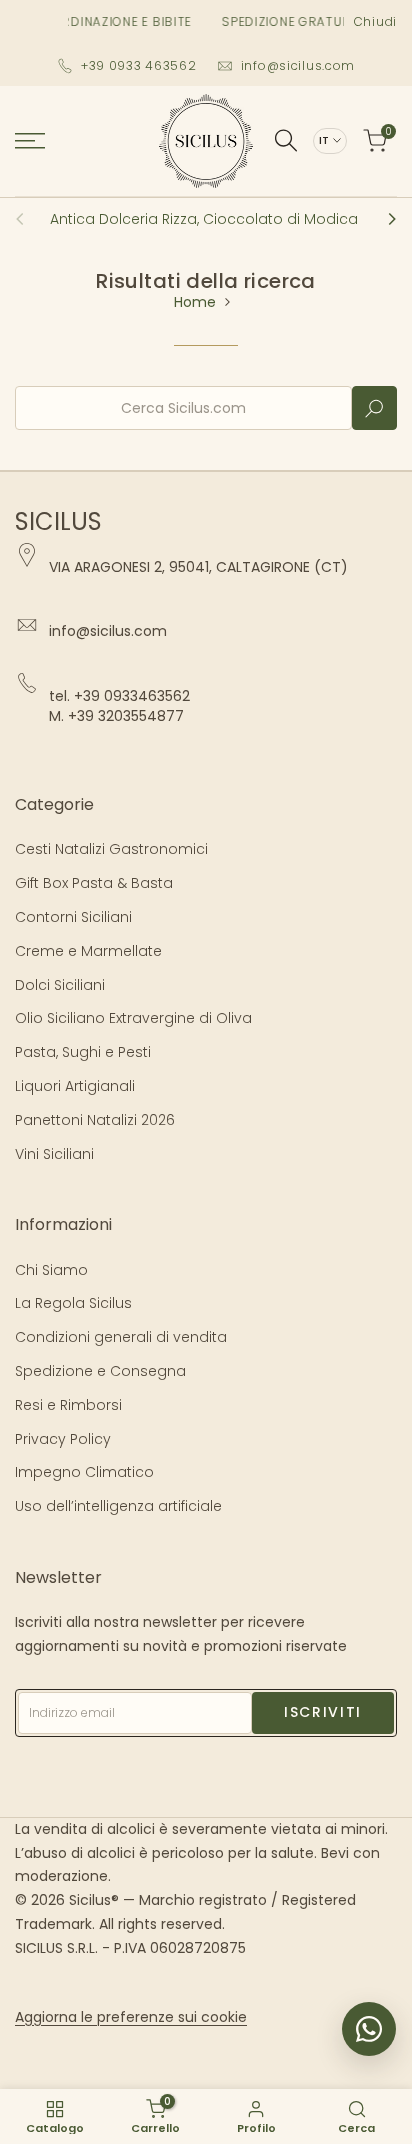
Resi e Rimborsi (68, 1405)
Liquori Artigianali (75, 1086)
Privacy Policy (63, 1439)
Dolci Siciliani (60, 985)
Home (195, 302)
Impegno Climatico (84, 1472)
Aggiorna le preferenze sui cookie (131, 2017)
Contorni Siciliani (73, 917)
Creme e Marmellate (88, 951)
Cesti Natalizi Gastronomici (111, 849)
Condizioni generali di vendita (121, 1337)
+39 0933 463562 (139, 65)
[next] (386, 219)
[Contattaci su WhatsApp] (369, 2029)
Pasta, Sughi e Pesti (83, 1052)
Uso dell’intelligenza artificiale (118, 1506)
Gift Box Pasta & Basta (94, 883)
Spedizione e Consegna (100, 1371)
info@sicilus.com (298, 65)
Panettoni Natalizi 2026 (95, 1120)
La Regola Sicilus (73, 1303)
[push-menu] (30, 141)
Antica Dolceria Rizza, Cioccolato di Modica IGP (217, 219)
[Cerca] (286, 140)
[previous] (26, 219)
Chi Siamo (51, 1270)
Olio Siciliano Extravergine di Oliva (133, 1018)
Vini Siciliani (54, 1154)
